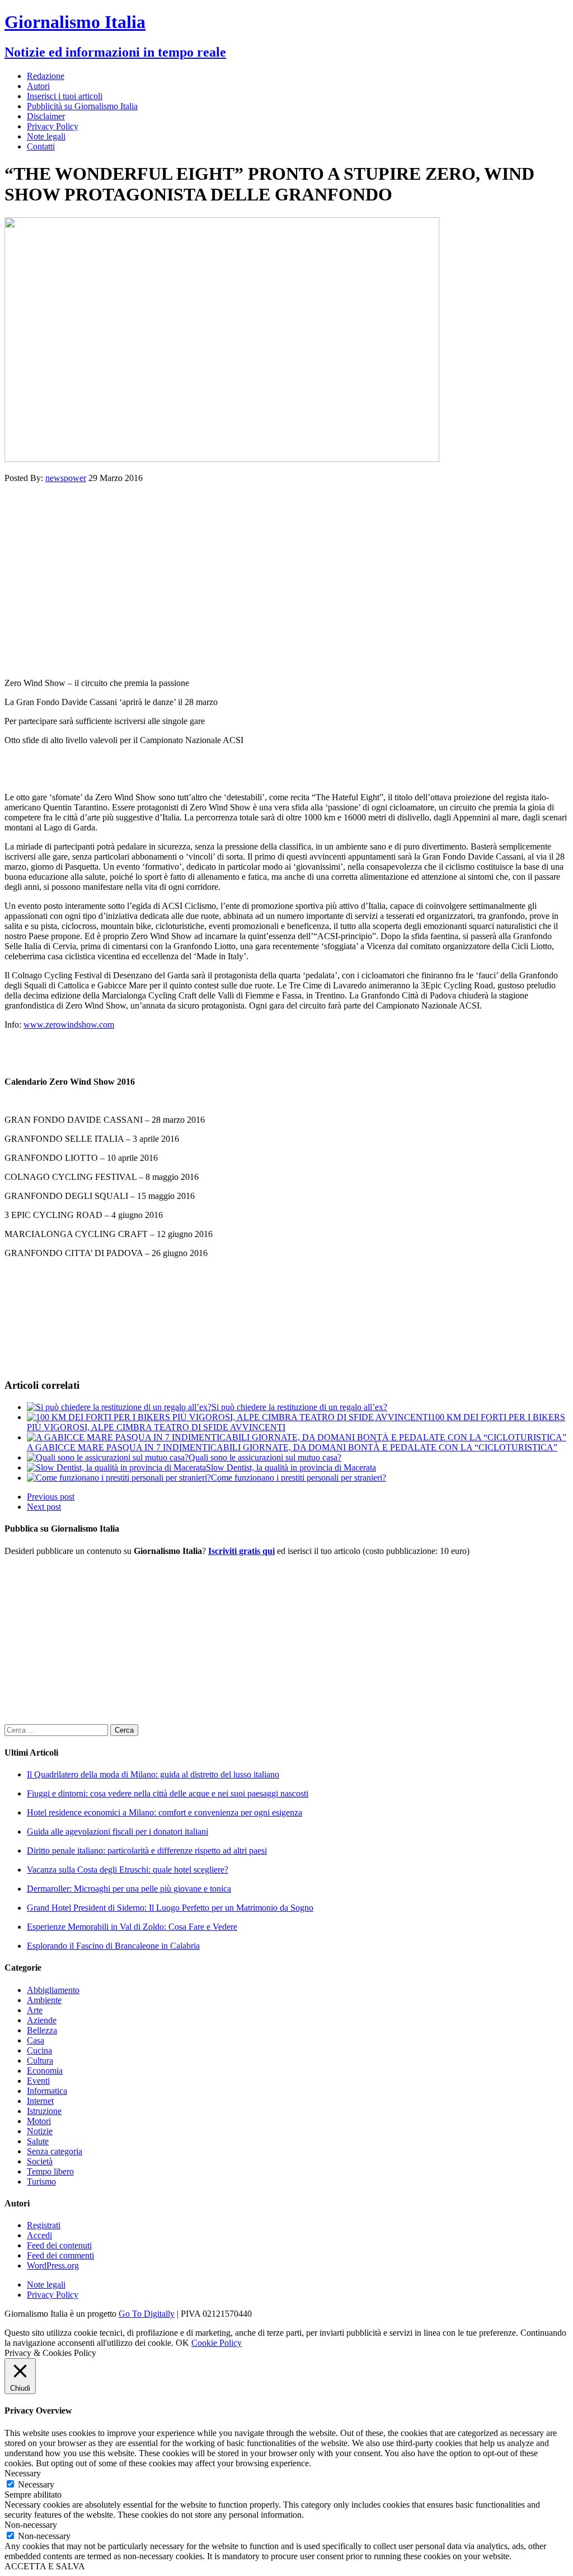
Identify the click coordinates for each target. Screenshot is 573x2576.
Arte (35, 2010)
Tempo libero (50, 2171)
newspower (66, 478)
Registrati (44, 2225)
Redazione (46, 76)
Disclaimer (46, 116)
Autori (38, 86)
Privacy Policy (53, 126)
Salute (38, 2141)
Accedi (39, 2235)
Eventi (38, 2081)
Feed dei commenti (60, 2255)
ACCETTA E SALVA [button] (45, 2566)
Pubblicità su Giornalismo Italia (82, 106)
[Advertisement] (286, 581)
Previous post (51, 1497)
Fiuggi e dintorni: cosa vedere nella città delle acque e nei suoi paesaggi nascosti (168, 1793)
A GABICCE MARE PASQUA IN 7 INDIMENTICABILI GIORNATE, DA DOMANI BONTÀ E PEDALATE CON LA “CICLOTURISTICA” (292, 1447)
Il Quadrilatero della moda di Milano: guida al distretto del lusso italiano (153, 1774)
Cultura (40, 2061)
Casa (36, 2040)
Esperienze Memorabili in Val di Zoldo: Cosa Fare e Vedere (132, 1927)
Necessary (36, 2484)
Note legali (46, 136)
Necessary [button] (23, 2473)
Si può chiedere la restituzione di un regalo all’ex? (299, 1407)
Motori (39, 2121)
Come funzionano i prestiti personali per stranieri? (299, 1478)
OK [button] (182, 2343)
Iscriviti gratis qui (241, 1551)
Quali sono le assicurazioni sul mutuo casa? (265, 1457)
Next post (44, 1507)
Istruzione (44, 2111)
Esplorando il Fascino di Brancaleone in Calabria (113, 1946)
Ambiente (44, 2000)
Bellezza (42, 2030)
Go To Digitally (147, 2314)
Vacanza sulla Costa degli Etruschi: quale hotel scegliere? (128, 1870)
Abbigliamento (53, 1990)
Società (40, 2161)
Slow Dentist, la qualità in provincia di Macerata (291, 1467)
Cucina (39, 2050)
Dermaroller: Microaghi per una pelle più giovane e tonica (129, 1889)
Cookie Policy (217, 2343)
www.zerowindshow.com (69, 1025)
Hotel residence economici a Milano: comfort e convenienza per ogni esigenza (165, 1812)
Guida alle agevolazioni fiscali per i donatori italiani (118, 1831)
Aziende (42, 2020)
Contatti (41, 146)
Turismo (41, 2181)
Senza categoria (55, 2151)
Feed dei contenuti (59, 2245)
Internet (40, 2101)
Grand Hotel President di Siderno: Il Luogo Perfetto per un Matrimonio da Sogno (170, 1908)
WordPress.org (53, 2265)
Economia (45, 2071)
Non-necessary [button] (31, 2525)
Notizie (40, 2131)
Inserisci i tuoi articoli (65, 96)
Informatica (47, 2091)
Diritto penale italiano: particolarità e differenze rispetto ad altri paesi (147, 1851)
